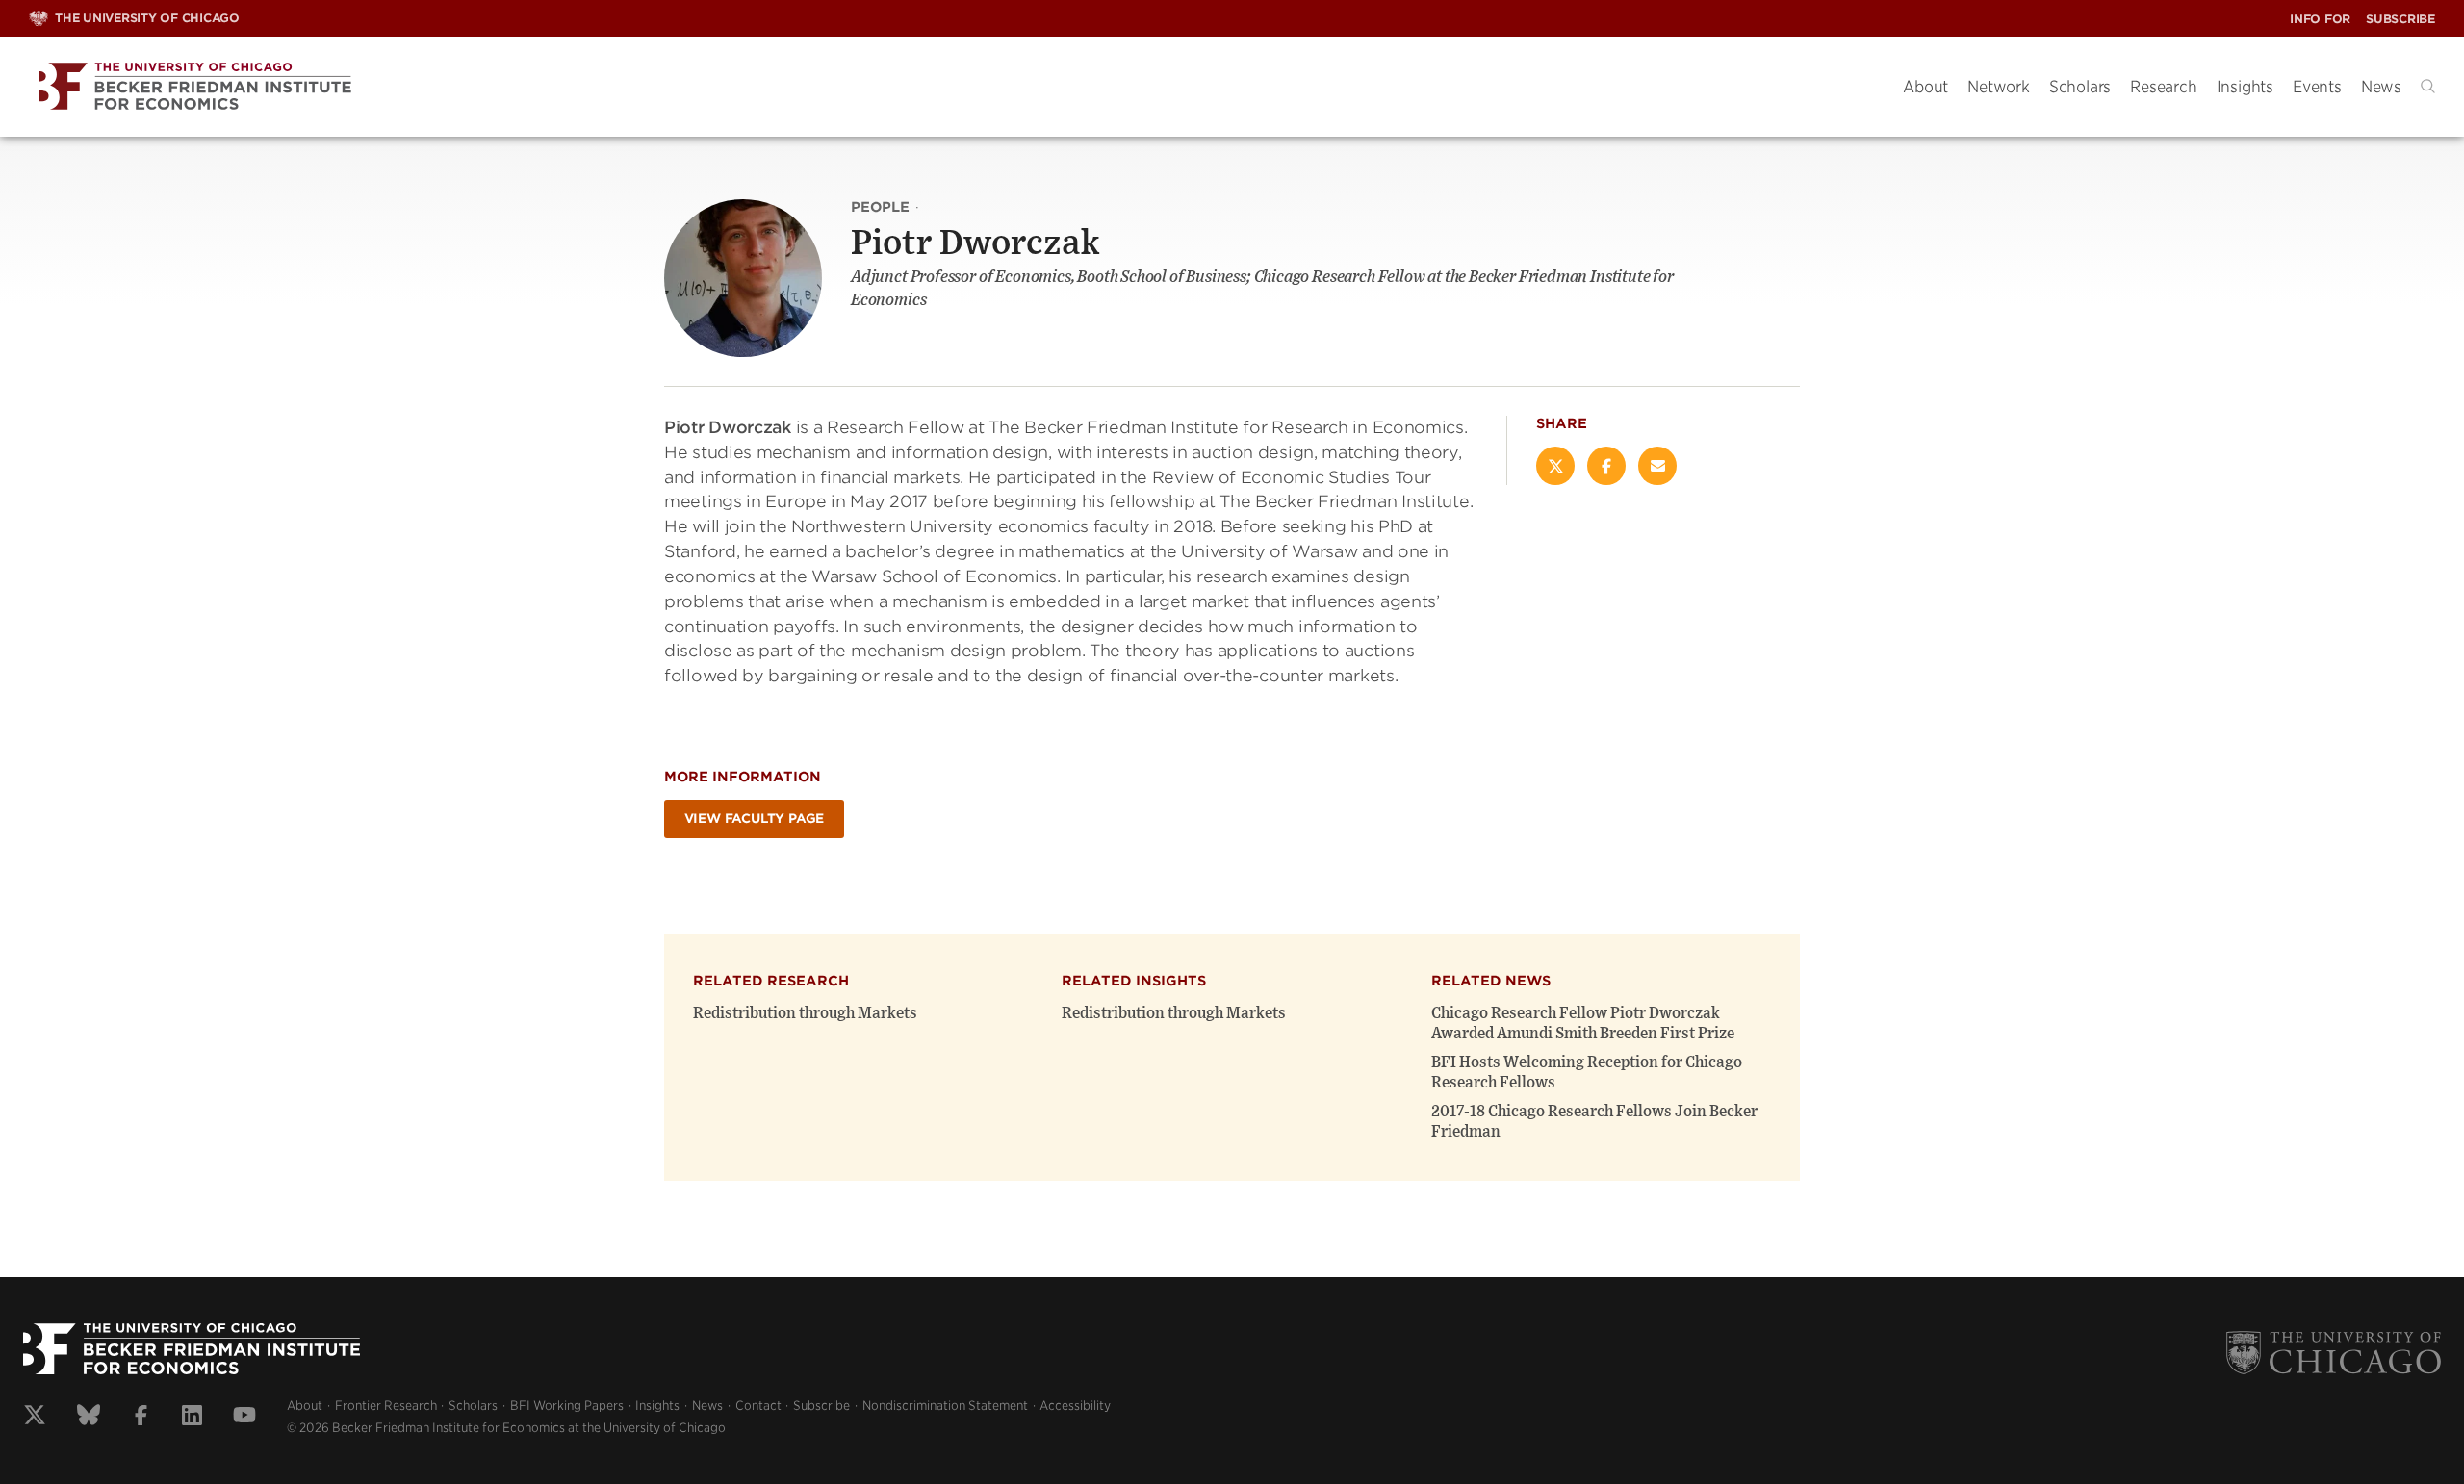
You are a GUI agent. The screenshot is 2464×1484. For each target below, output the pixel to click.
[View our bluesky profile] (89, 1418)
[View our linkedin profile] (192, 1418)
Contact (758, 1406)
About (1925, 87)
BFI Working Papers (567, 1406)
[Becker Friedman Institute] (951, 87)
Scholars (2080, 87)
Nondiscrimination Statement (945, 1406)
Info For (2320, 19)
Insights (2245, 87)
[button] (2428, 86)
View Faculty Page (755, 819)
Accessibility (1075, 1406)
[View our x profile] (35, 1418)
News (2381, 87)
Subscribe (2400, 19)
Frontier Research (386, 1406)
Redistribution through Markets (805, 1013)
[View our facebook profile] (141, 1418)
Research (2163, 87)
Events (2317, 87)
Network (1999, 87)
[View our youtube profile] (244, 1418)
